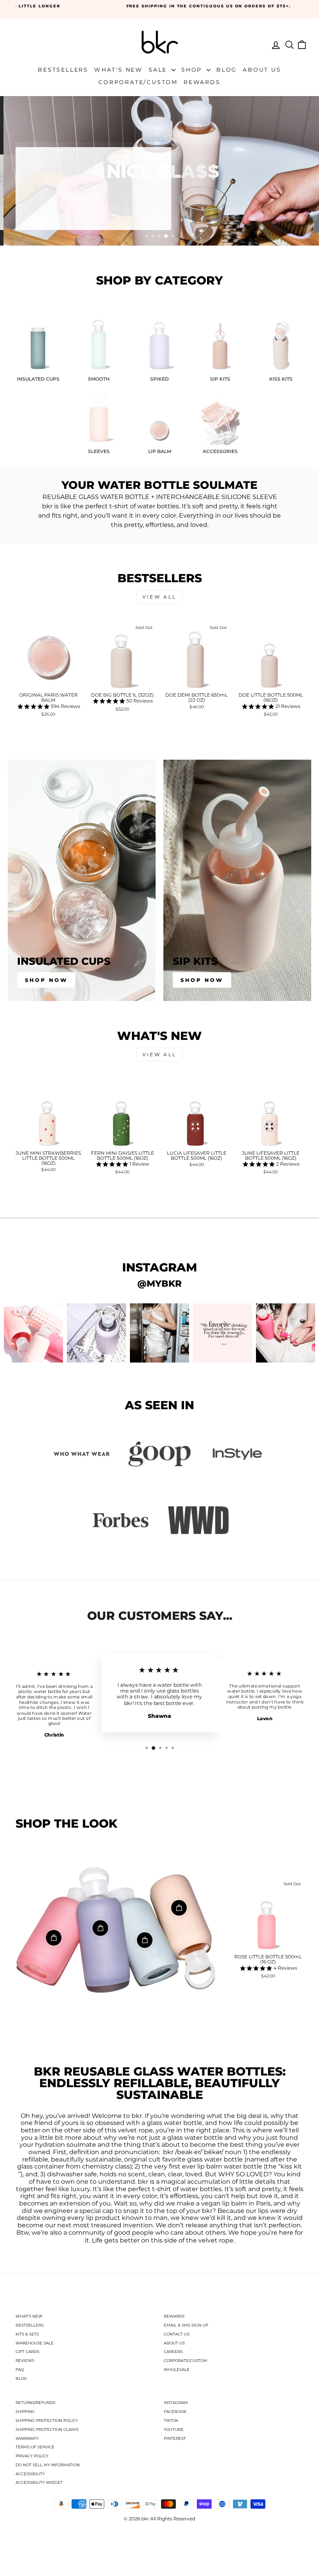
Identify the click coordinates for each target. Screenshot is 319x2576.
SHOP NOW (53, 213)
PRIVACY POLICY (32, 2456)
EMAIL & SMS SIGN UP (186, 2325)
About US (262, 70)
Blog (227, 70)
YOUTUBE (174, 2429)
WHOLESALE (177, 2370)
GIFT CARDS (27, 2352)
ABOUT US (174, 2343)
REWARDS (174, 2316)
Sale (159, 70)
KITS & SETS (27, 2334)
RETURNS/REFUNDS (35, 2403)
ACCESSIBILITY (30, 2474)
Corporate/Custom (138, 82)
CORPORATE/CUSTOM (186, 2361)
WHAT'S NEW (29, 2316)
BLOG (21, 2378)
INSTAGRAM (176, 2403)
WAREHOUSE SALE (35, 2343)
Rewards (202, 82)
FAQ (20, 2370)
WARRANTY (27, 2438)
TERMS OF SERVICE (35, 2447)
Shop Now (46, 980)
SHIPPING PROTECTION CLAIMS (47, 2429)
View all (159, 597)
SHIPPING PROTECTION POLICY (47, 2421)
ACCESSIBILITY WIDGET (39, 2482)
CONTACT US (177, 2334)
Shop (193, 70)
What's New (118, 70)
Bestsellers (63, 70)
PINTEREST (175, 2438)
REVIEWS (25, 2361)
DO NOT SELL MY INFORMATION (48, 2465)
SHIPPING (25, 2412)
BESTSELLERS (30, 2325)
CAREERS (173, 2352)
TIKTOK (171, 2421)
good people (134, 2233)
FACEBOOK (175, 2412)
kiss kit (291, 2167)
